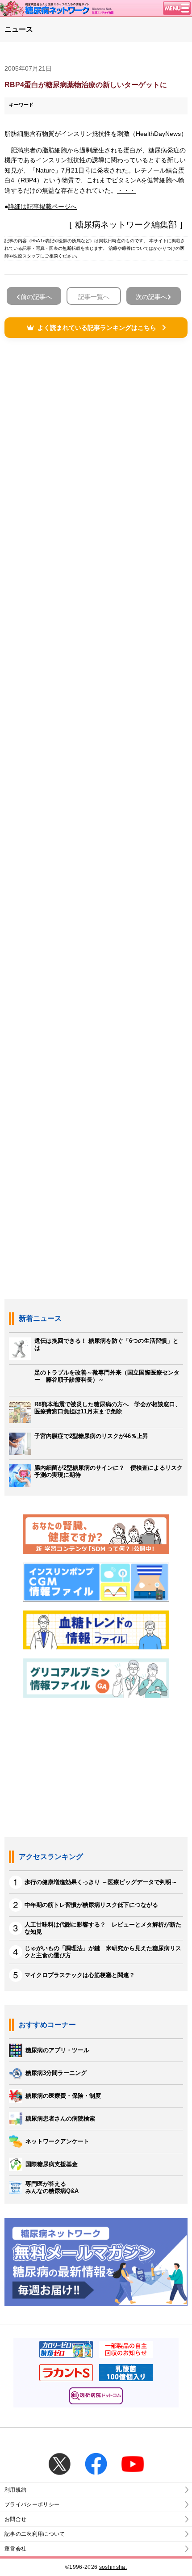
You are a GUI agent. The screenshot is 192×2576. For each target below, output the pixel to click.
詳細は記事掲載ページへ (42, 207)
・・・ (126, 190)
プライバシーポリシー (32, 2504)
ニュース (19, 29)
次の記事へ (151, 297)
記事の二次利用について (35, 2534)
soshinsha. (113, 2567)
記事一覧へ (94, 297)
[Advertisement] (96, 757)
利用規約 (15, 2490)
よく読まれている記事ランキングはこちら (97, 328)
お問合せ (15, 2519)
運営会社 (15, 2549)
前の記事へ (36, 297)
